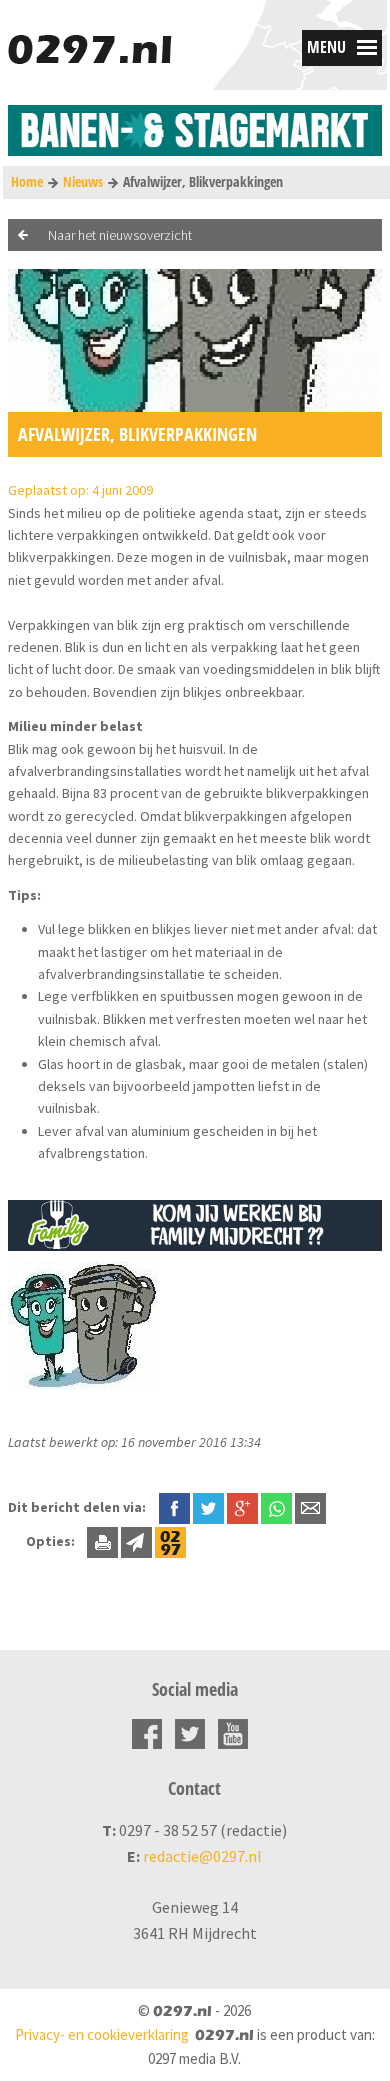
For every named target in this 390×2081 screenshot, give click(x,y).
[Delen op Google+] (242, 1507)
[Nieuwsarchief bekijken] (170, 1541)
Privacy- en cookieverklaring (102, 2034)
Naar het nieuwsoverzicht (120, 235)
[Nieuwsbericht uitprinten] (102, 1541)
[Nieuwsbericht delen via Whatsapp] (276, 1508)
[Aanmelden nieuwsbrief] (136, 1541)
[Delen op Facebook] (174, 1507)
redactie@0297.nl (202, 1856)
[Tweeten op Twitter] (208, 1507)
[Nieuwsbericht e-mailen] (310, 1507)
